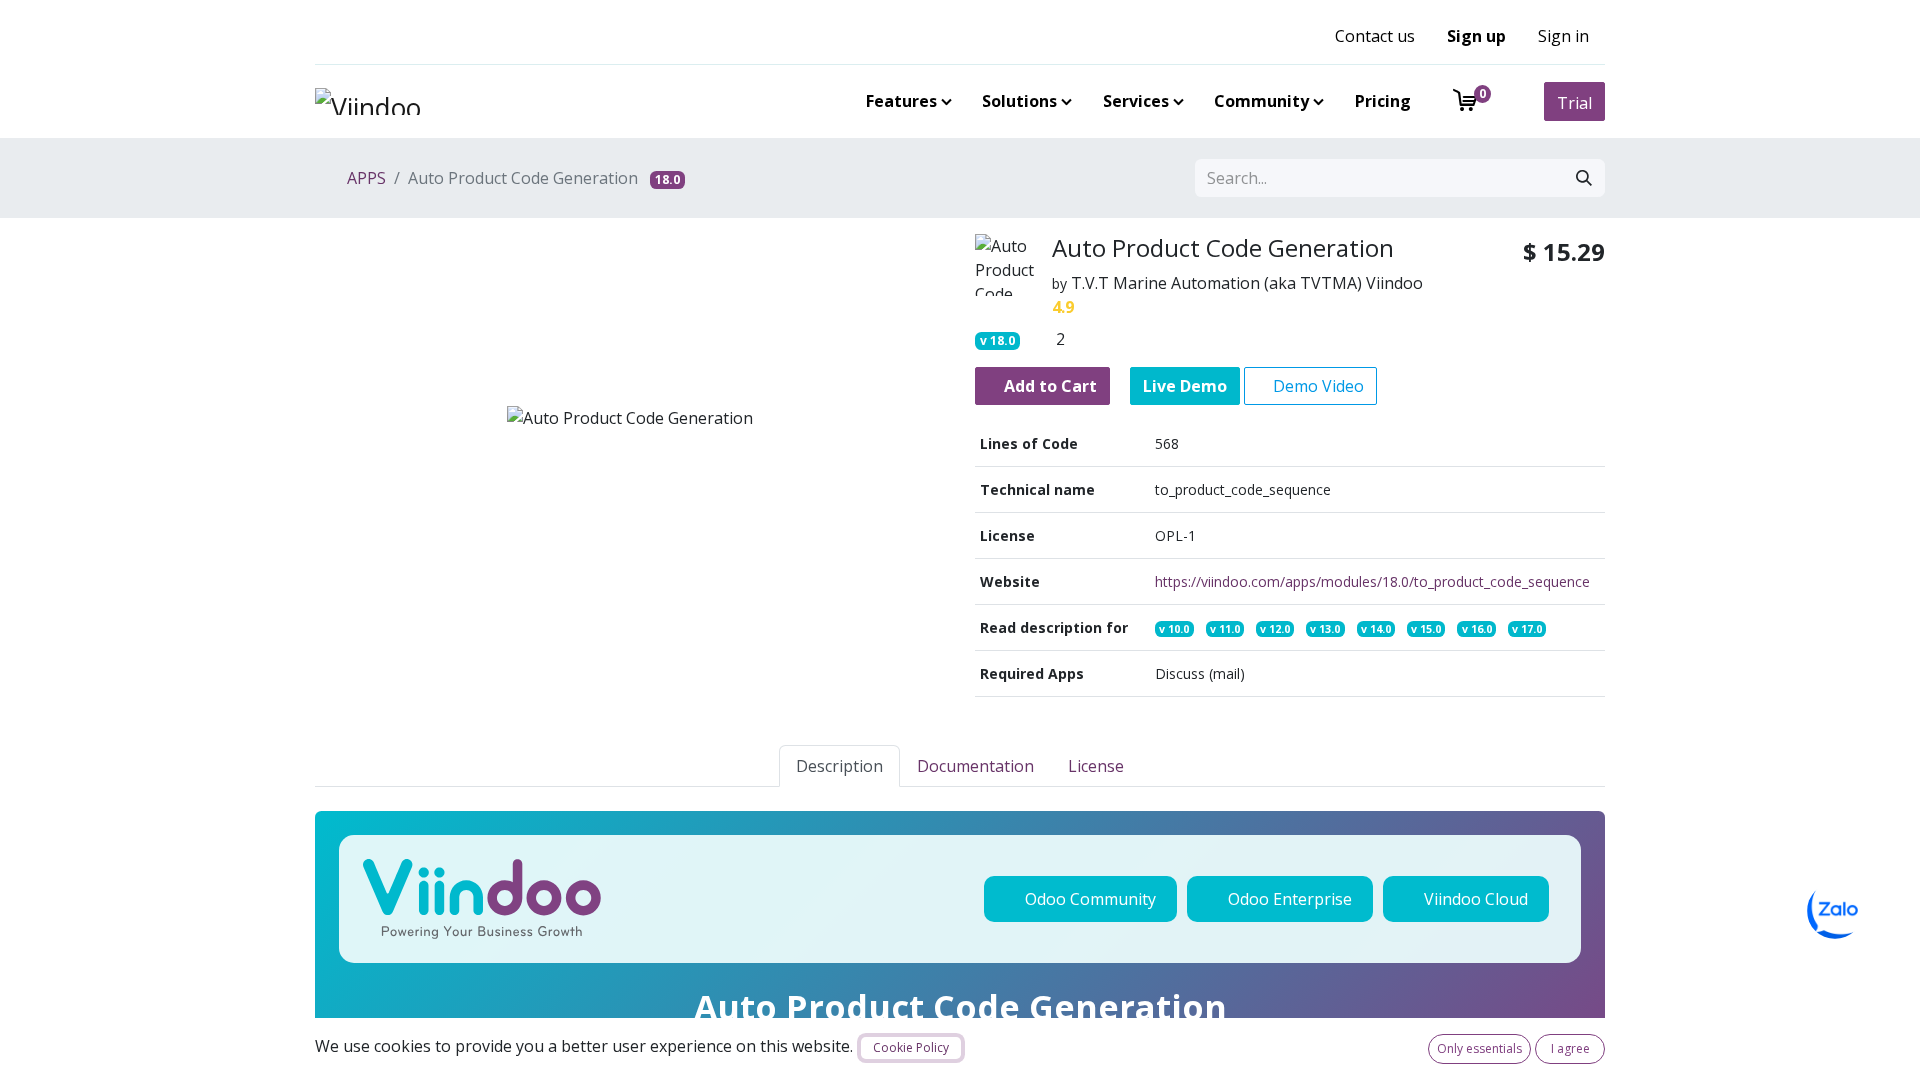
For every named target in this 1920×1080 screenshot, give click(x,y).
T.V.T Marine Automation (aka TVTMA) (1216, 283)
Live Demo (1185, 386)
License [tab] (1096, 766)
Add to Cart (1048, 386)
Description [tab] (839, 766)
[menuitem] (905, 101)
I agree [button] (1570, 1048)
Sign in (1563, 36)
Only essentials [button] (1479, 1048)
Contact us (1375, 36)
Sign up (1476, 36)
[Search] (1584, 178)
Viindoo (1394, 283)
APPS (364, 178)
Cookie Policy (911, 1047)
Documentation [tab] (975, 766)
